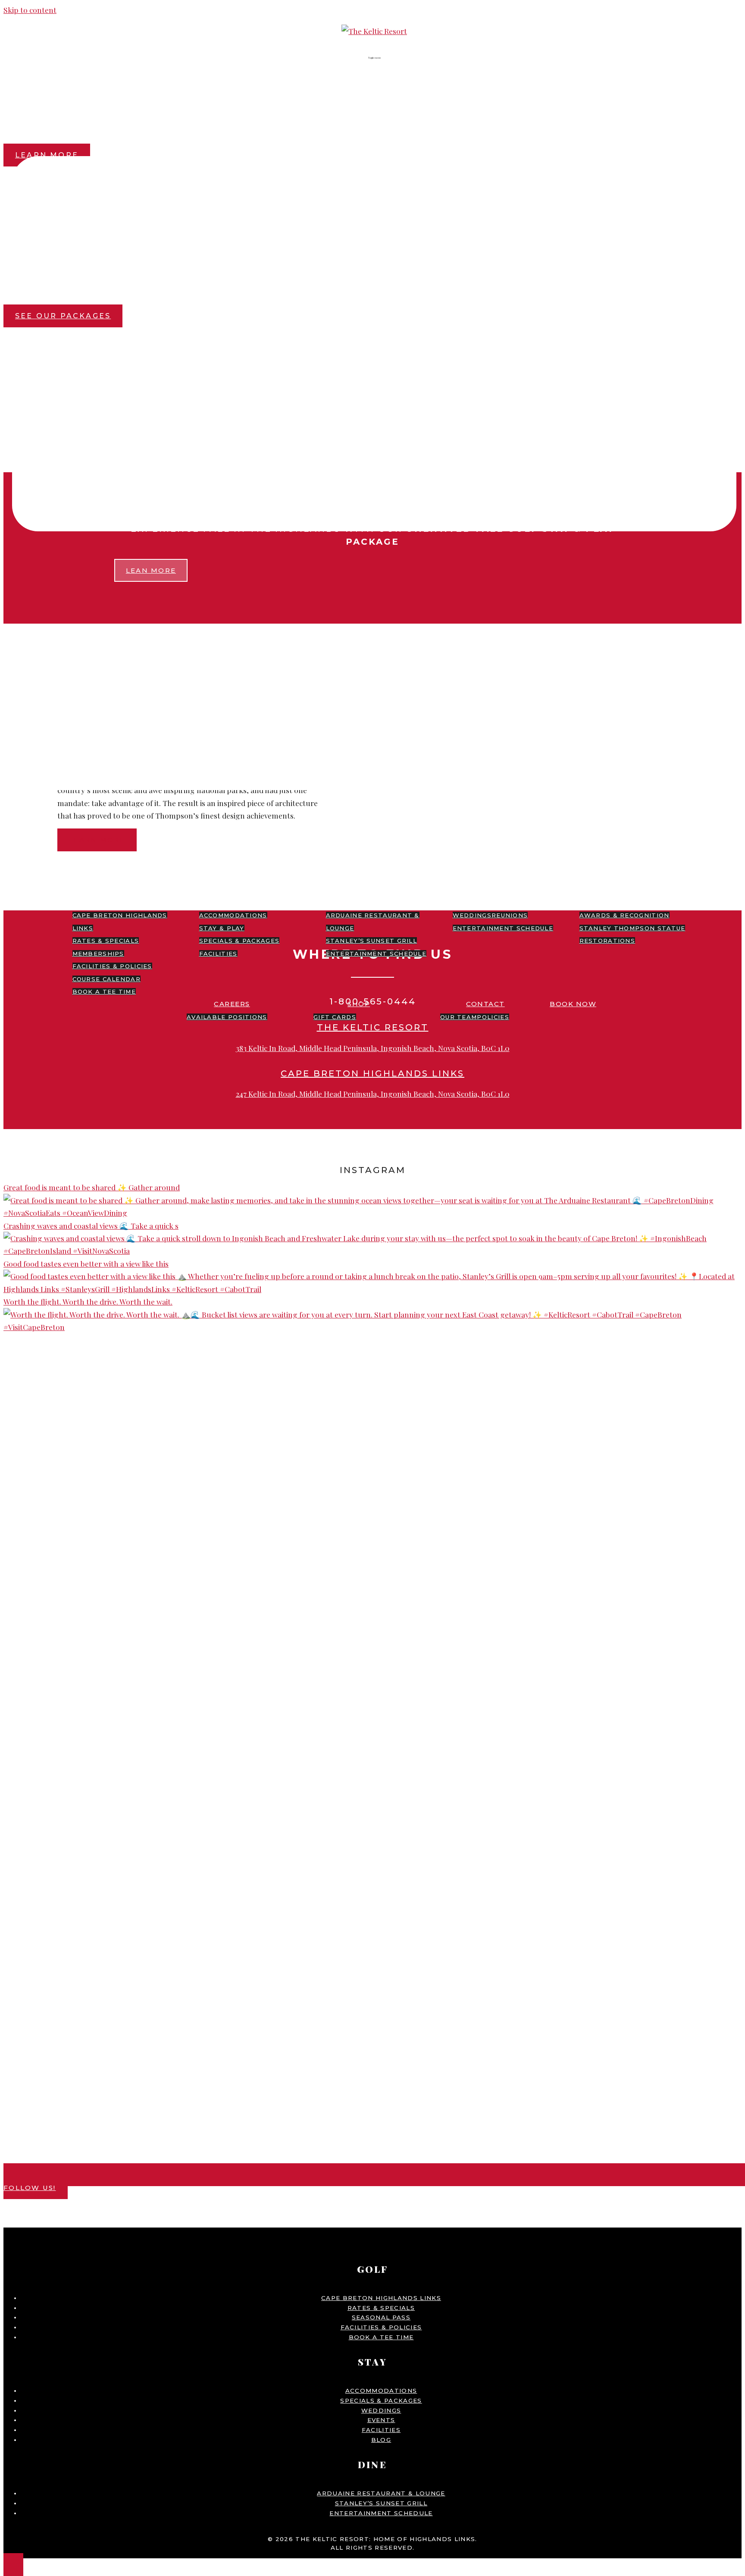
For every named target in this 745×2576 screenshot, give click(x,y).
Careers (232, 1004)
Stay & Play (222, 928)
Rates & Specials (106, 941)
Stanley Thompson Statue (632, 928)
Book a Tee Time (104, 991)
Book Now (573, 1004)
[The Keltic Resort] (374, 31)
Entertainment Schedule (376, 954)
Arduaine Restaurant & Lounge (381, 2493)
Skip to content (30, 10)
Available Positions (227, 1017)
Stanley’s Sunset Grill (372, 941)
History (625, 902)
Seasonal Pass (381, 2317)
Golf (117, 902)
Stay (244, 902)
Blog (700, 902)
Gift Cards (335, 1017)
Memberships (98, 954)
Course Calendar (107, 979)
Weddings (472, 915)
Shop (359, 1004)
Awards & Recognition (624, 915)
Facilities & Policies (112, 966)
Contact (485, 1004)
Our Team (459, 1017)
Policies (493, 1017)
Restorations (607, 941)
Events (498, 902)
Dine (371, 902)
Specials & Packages (239, 941)
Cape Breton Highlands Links (381, 2298)
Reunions (510, 915)
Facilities (218, 954)
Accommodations (233, 915)
